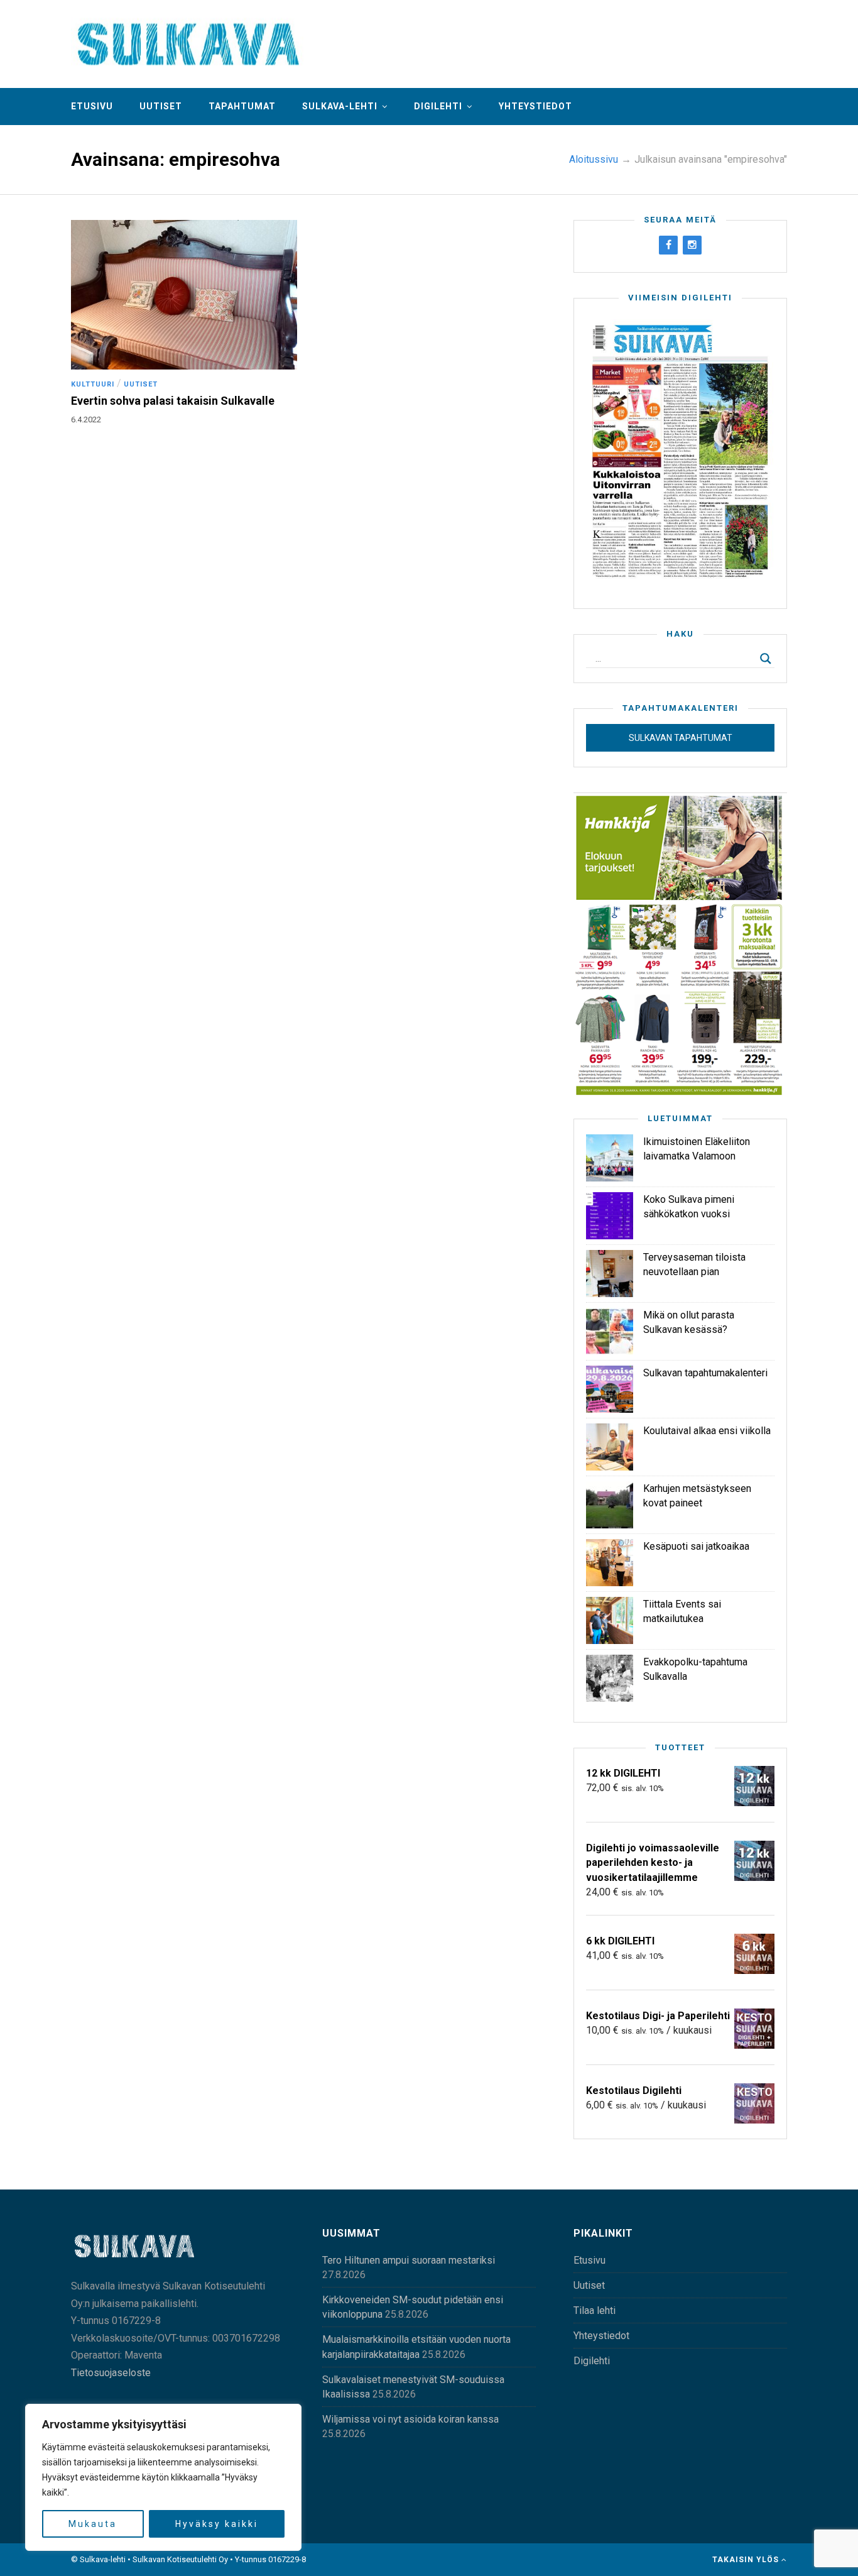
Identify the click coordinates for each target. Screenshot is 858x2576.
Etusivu (92, 106)
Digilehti (438, 106)
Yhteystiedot (535, 106)
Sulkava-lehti (340, 106)
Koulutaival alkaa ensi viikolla (707, 1431)
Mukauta (93, 2524)
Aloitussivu (594, 159)
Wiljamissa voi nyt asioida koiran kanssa (410, 2419)
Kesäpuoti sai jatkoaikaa (696, 1546)
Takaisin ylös (747, 2560)
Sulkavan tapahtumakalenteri (705, 1373)
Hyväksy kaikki (217, 2524)
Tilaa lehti (595, 2310)
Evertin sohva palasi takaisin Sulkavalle (173, 401)
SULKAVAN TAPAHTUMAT (681, 738)
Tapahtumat (242, 106)
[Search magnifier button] (766, 659)
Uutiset (161, 106)
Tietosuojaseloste (111, 2373)
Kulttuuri (93, 384)
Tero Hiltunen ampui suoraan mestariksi (409, 2260)
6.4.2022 (86, 419)
